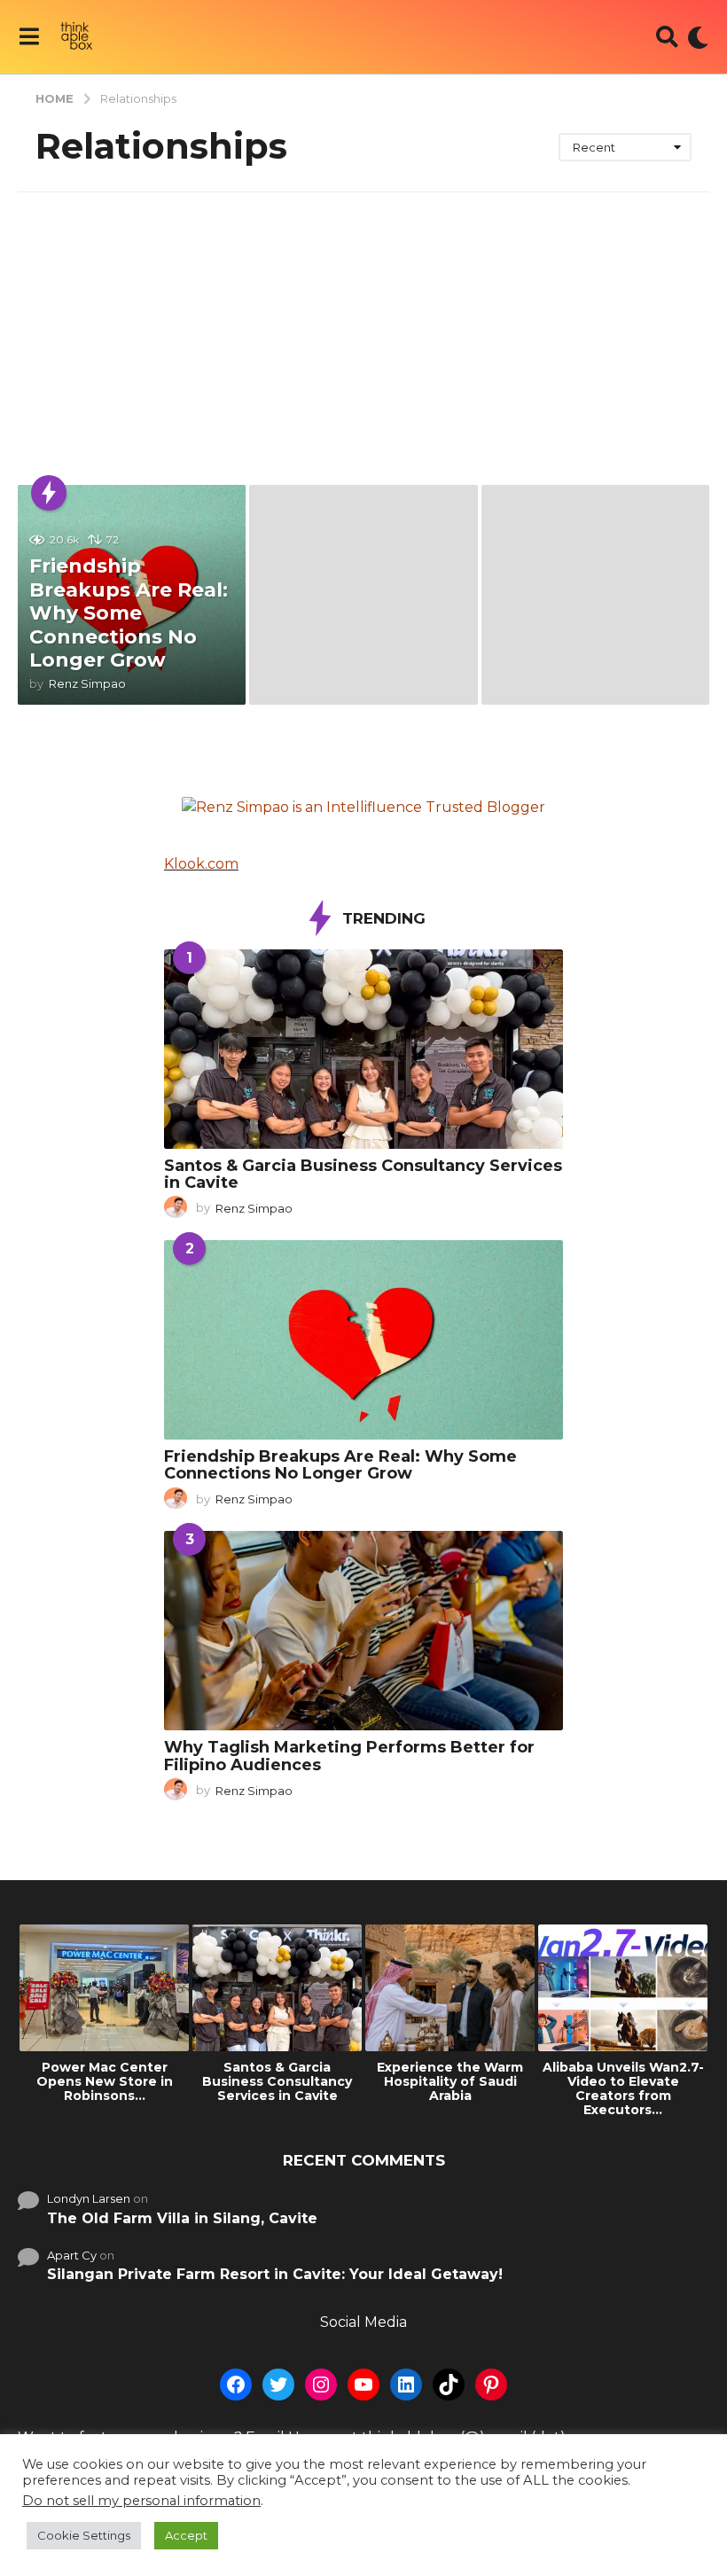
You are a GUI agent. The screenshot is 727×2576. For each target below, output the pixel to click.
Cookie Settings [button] (84, 2535)
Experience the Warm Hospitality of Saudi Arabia (450, 2081)
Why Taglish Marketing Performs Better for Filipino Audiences (349, 1756)
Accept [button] (186, 2535)
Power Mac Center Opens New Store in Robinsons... (105, 2081)
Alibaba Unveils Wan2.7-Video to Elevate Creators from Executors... (623, 2088)
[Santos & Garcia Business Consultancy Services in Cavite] (363, 1049)
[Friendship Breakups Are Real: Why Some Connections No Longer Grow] (363, 1340)
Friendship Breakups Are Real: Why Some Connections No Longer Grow (129, 613)
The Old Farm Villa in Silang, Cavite (182, 2218)
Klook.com (201, 864)
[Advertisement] (363, 325)
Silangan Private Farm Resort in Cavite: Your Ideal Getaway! (275, 2274)
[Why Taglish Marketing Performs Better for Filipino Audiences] (363, 1631)
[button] (29, 37)
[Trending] (49, 493)
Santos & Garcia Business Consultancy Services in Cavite (363, 1174)
